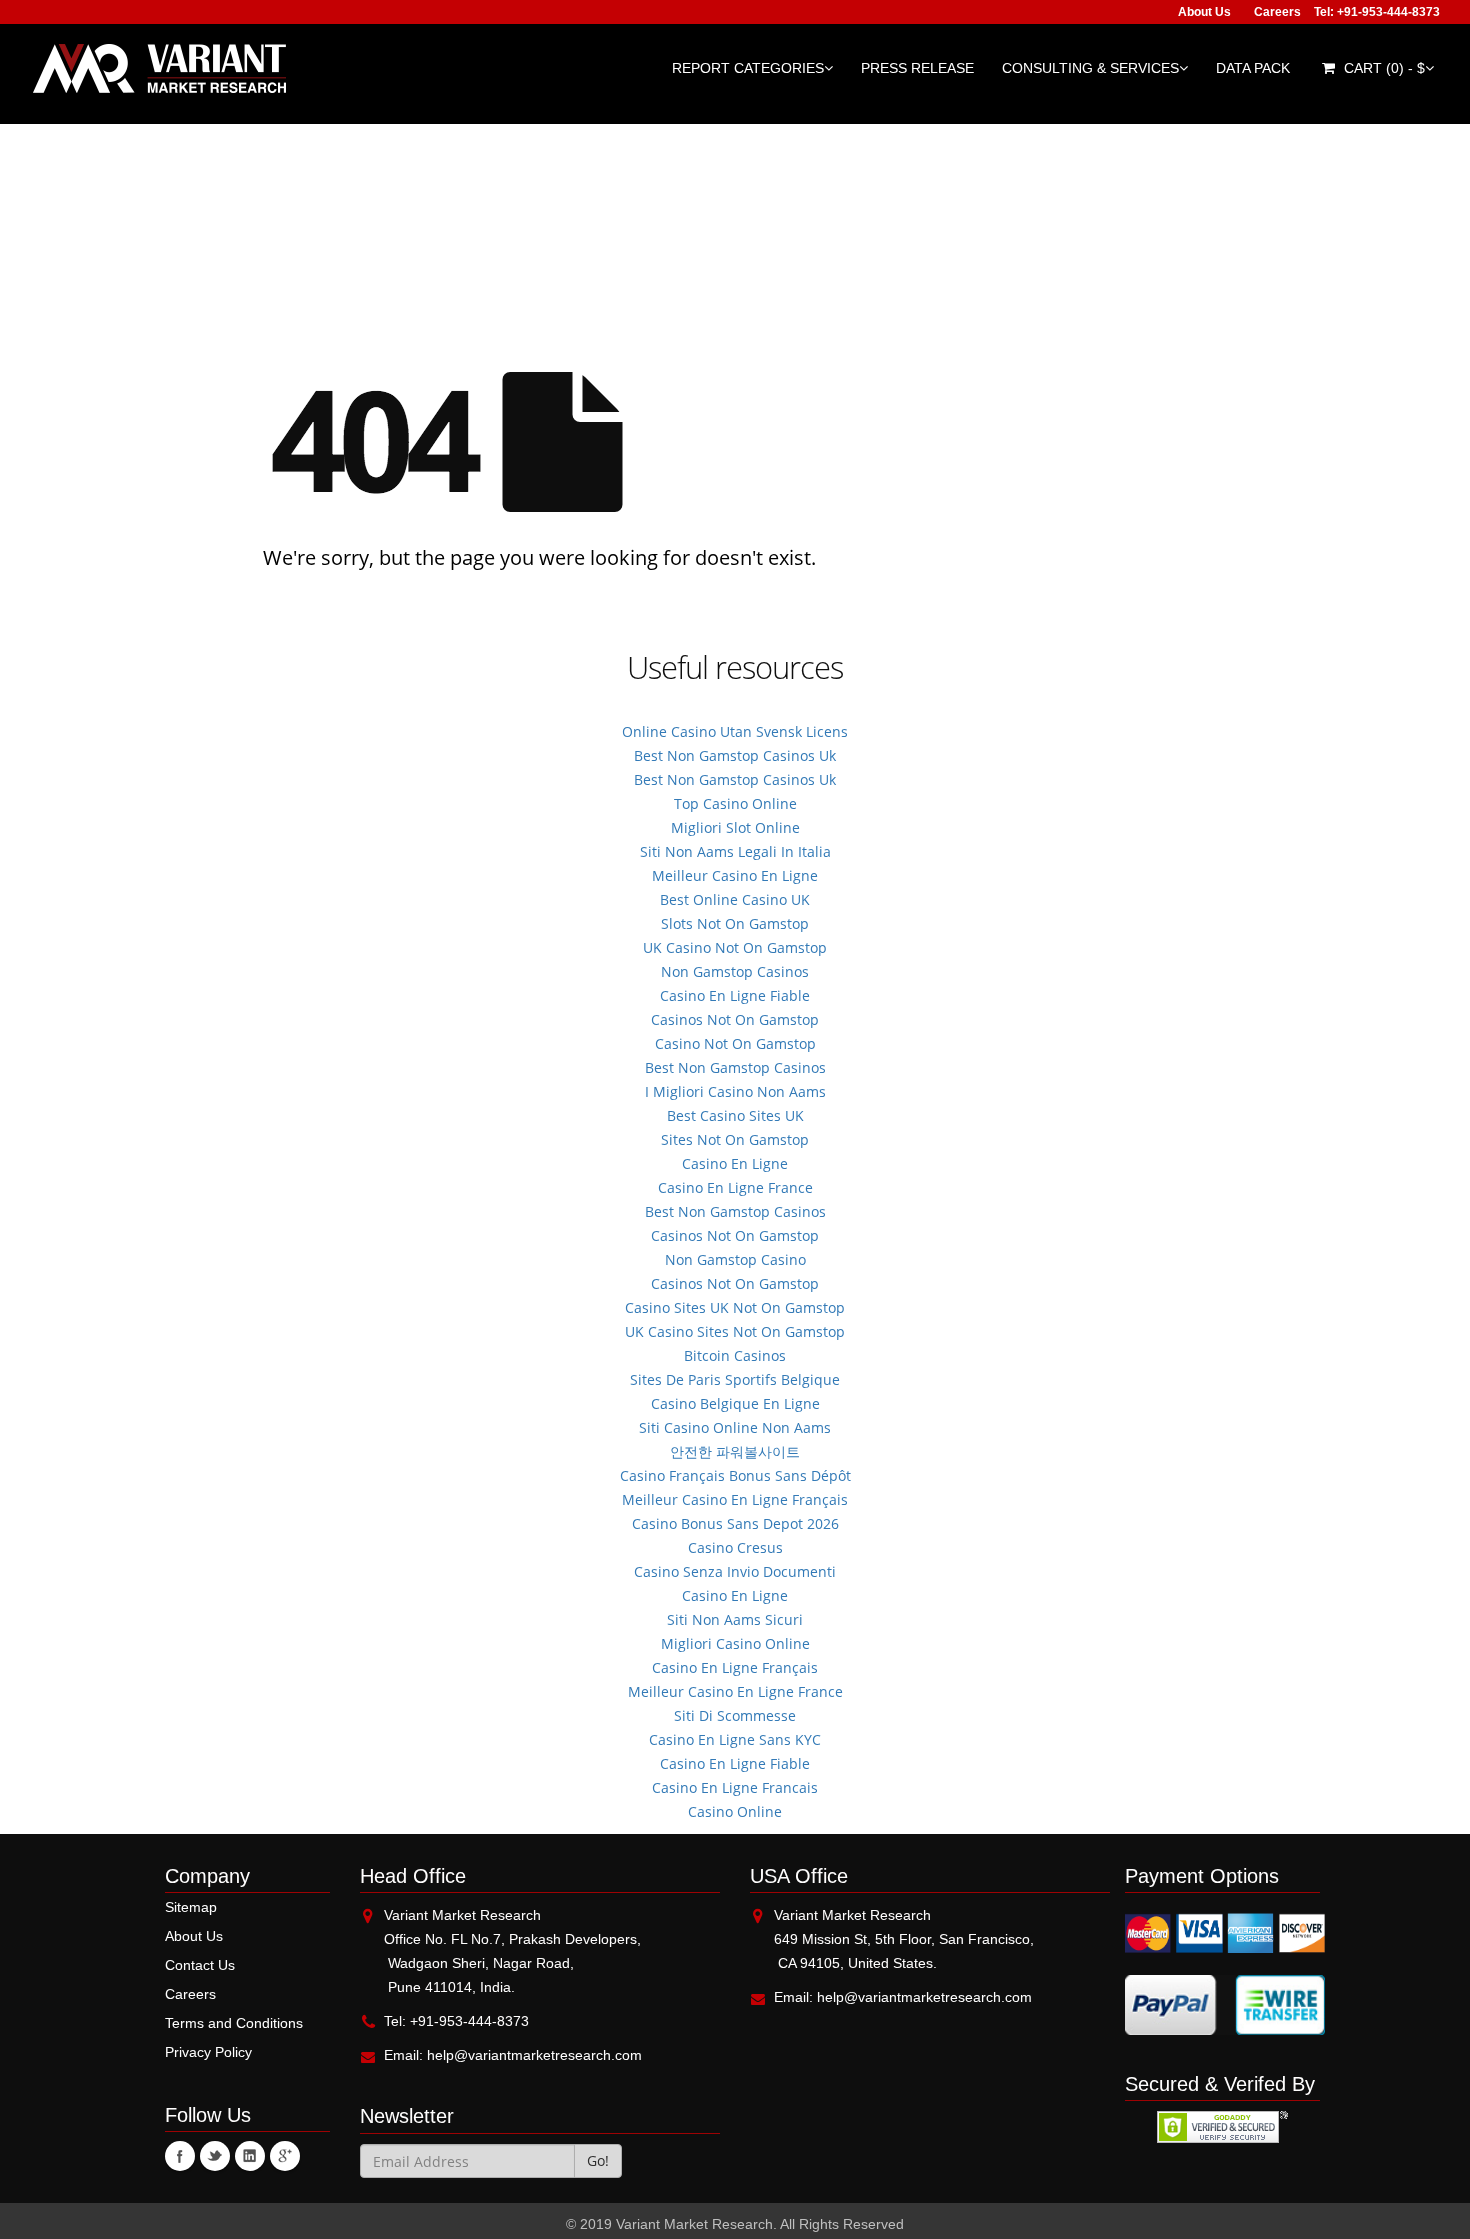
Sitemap (191, 1907)
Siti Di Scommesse (735, 1715)
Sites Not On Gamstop (735, 1139)
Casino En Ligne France (735, 1187)
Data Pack (1253, 68)
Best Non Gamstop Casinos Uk (735, 755)
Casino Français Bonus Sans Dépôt (735, 1475)
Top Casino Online (735, 803)
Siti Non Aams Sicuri (735, 1619)
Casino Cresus (735, 1547)
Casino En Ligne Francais (735, 1787)
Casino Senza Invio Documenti (735, 1571)
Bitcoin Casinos (735, 1355)
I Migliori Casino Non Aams (735, 1091)
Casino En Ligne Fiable (735, 995)
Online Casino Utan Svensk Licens (735, 731)
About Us (1204, 12)
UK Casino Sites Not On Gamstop (735, 1331)
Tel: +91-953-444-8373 (1377, 12)
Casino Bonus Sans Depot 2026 (735, 1523)
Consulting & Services (1090, 68)
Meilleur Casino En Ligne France (735, 1691)
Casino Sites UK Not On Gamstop (735, 1307)
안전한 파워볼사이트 (735, 1451)
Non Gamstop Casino (735, 1259)
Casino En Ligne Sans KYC (735, 1739)
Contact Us (200, 1965)
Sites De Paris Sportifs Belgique (735, 1379)
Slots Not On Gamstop (735, 923)
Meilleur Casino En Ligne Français (735, 1499)
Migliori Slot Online (735, 827)
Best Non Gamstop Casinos (735, 1067)
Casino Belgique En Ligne (735, 1403)
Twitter (215, 2156)
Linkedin (250, 2156)
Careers (1277, 12)
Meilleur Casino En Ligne (735, 875)
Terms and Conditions (234, 2023)
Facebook (180, 2156)
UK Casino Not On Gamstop (735, 947)
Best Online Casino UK (735, 899)
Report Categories (748, 68)
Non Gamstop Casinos (735, 971)
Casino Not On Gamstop (735, 1043)
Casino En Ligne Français (735, 1667)
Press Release (917, 68)
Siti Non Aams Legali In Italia (735, 851)
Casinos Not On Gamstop (735, 1019)
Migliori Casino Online (735, 1643)
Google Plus (285, 2156)
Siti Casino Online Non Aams (735, 1427)
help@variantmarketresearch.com (534, 2055)
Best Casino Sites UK (735, 1115)
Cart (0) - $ (1382, 68)
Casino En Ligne (735, 1163)
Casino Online (735, 1811)
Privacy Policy (208, 2052)
